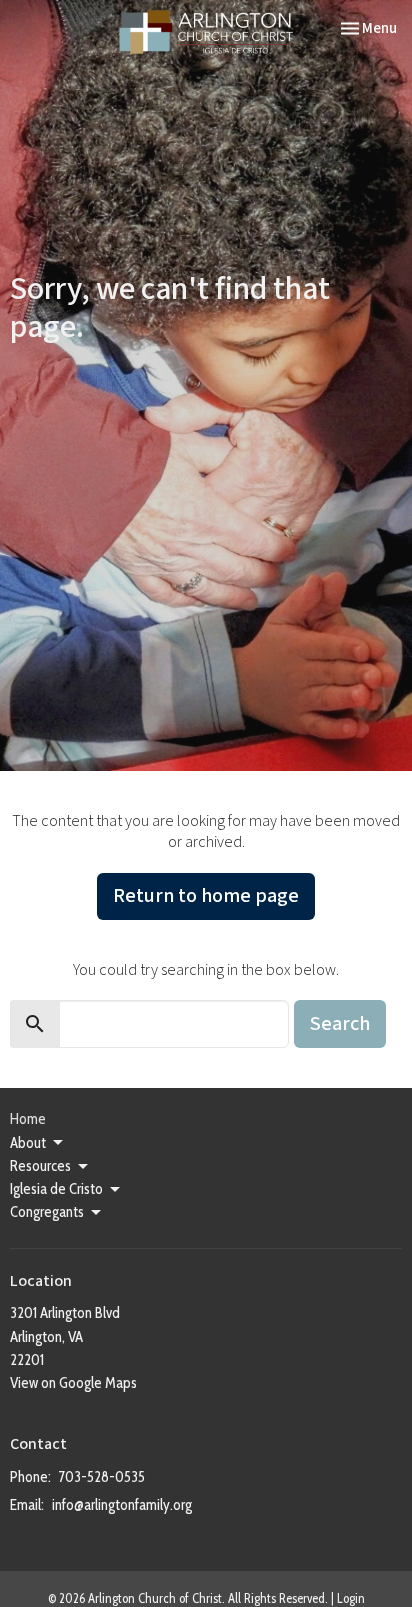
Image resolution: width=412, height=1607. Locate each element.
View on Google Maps (73, 1383)
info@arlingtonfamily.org (122, 1505)
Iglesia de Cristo (56, 1189)
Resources (40, 1166)
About (28, 1143)
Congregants (47, 1212)
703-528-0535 (102, 1477)
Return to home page (206, 896)
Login (351, 1598)
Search (340, 1024)
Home (28, 1119)
